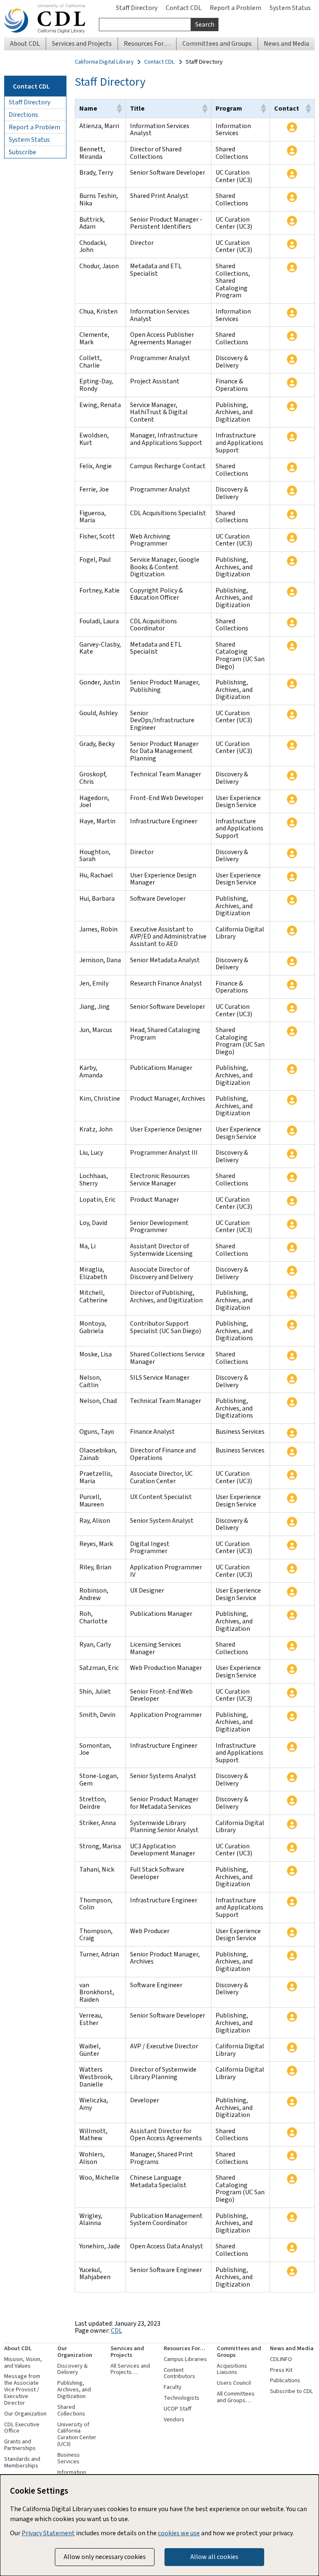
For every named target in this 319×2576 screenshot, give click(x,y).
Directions (23, 115)
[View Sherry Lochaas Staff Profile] (292, 1177)
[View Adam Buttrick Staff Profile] (292, 221)
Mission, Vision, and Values (23, 2362)
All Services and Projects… (130, 2369)
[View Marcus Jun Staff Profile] (292, 1031)
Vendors (174, 2419)
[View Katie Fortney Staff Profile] (292, 592)
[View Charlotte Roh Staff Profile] (292, 1615)
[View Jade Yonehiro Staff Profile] (292, 2248)
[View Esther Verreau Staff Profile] (292, 2017)
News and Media (292, 2348)
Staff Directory (137, 8)
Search (205, 24)
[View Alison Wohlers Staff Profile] (292, 2156)
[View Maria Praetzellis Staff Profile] (292, 1475)
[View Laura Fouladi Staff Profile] (292, 622)
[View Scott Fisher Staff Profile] (292, 538)
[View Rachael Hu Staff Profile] (292, 877)
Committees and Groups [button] (217, 43)
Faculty (173, 2387)
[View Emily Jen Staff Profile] (292, 985)
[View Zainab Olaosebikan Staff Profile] (292, 1452)
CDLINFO (281, 2359)
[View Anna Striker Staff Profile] (292, 1824)
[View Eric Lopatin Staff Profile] (292, 1201)
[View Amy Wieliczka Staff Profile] (292, 2102)
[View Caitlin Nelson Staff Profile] (292, 1379)
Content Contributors (179, 2373)
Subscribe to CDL (292, 2391)
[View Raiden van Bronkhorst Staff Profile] (292, 1986)
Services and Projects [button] (82, 43)
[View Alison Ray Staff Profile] (292, 1522)
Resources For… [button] (147, 43)
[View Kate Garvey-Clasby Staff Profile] (292, 646)
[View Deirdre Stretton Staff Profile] (292, 1800)
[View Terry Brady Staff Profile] (292, 174)
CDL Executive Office (22, 2428)
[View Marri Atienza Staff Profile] (292, 127)
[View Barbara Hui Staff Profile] (292, 900)
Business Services (69, 2458)
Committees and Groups (239, 2352)
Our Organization (25, 2414)
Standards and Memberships (22, 2462)
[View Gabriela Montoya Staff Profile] (292, 1325)
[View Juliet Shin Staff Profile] (292, 1693)
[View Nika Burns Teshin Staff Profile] (292, 197)
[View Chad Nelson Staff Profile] (292, 1402)
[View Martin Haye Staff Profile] (292, 822)
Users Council (234, 2383)
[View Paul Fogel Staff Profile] (292, 561)
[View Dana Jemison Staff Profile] (292, 961)
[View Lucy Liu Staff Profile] (292, 1154)
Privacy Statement (48, 2533)
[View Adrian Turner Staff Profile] (292, 1956)
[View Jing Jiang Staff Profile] (292, 1008)
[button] (119, 109)
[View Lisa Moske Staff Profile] (292, 1356)
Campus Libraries (185, 2359)
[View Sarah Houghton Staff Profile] (292, 853)
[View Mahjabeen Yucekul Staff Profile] (292, 2271)
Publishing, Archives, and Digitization (74, 2390)
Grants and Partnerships (20, 2445)
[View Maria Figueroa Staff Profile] (292, 514)
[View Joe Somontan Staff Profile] (292, 1747)
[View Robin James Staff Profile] (292, 931)
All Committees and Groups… (236, 2397)
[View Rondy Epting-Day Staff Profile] (292, 383)
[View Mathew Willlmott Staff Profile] (292, 2132)
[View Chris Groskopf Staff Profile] (292, 776)
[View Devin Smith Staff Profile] (292, 1716)
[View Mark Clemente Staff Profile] (292, 336)
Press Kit (281, 2370)
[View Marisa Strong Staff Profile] (292, 1847)
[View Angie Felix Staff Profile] (292, 467)
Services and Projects (127, 2352)
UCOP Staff (178, 2409)
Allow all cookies (214, 2557)
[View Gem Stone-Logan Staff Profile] (292, 1777)
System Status (290, 8)
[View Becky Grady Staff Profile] (292, 745)
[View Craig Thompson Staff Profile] (292, 1932)
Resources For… (184, 2348)
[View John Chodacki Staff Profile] (292, 244)
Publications (285, 2380)
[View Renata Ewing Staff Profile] (292, 406)
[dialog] (159, 2525)
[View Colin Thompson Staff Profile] (292, 1902)
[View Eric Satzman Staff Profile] (292, 1669)
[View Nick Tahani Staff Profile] (292, 1871)
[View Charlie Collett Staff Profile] (292, 359)
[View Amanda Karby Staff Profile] (292, 1069)
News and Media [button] (286, 43)
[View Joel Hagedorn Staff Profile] (292, 799)
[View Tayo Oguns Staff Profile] (292, 1433)
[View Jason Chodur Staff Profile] (292, 267)
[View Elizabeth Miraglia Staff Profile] (292, 1271)
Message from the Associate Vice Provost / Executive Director (22, 2389)
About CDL (18, 2348)
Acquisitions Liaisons (232, 2369)
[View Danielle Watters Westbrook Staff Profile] (292, 2071)
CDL (117, 2330)
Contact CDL (184, 8)
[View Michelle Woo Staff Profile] (292, 2179)
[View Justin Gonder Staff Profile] (292, 684)
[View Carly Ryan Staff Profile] (292, 1646)
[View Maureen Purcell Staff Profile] (292, 1498)
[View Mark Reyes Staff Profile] (292, 1545)
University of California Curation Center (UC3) (77, 2434)
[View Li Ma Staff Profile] (292, 1247)
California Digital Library (104, 62)
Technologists (182, 2398)
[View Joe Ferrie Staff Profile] (292, 491)
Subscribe (22, 152)
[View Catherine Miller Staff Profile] (292, 1294)
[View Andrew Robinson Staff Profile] (292, 1592)
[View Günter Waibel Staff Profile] (292, 2047)
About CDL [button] (25, 43)
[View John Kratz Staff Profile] (292, 1131)
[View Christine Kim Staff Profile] (292, 1100)
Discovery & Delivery (72, 2369)
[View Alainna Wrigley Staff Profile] (292, 2217)
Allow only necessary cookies (105, 2557)
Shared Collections (71, 2410)
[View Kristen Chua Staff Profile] (292, 313)
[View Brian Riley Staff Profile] (292, 1568)
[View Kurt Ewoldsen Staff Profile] (292, 437)
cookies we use (179, 2533)
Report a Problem (236, 8)
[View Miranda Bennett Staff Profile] (292, 151)
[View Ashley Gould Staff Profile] (292, 714)
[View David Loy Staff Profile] (292, 1224)
